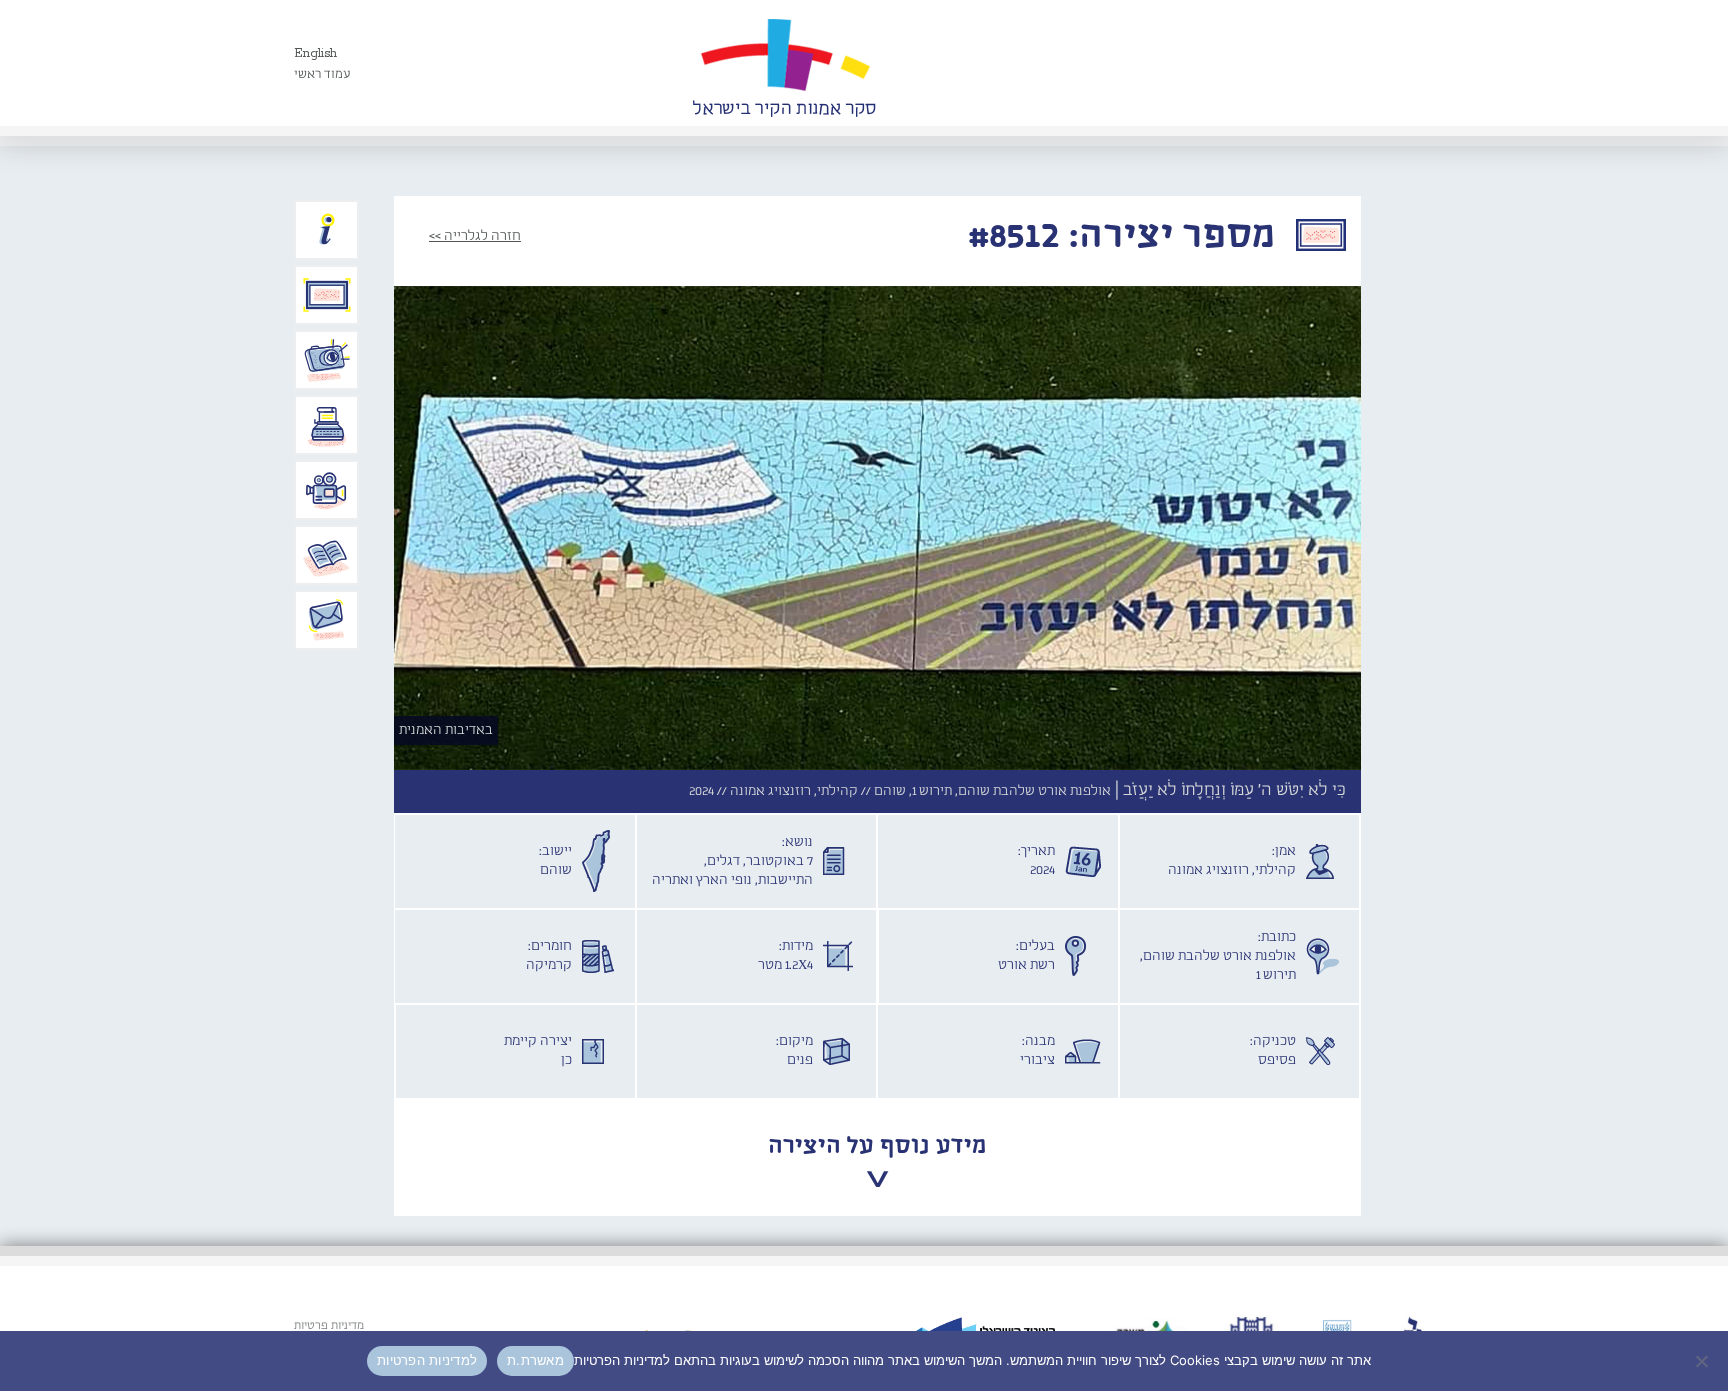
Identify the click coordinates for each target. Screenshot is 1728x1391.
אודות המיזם (327, 230)
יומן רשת (327, 425)
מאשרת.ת (535, 1360)
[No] (1703, 1361)
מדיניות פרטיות (329, 1326)
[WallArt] (784, 63)
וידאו (327, 490)
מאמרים (327, 555)
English (315, 53)
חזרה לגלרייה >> (475, 236)
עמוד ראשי (322, 74)
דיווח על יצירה (327, 360)
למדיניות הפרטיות (427, 1360)
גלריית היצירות (327, 295)
